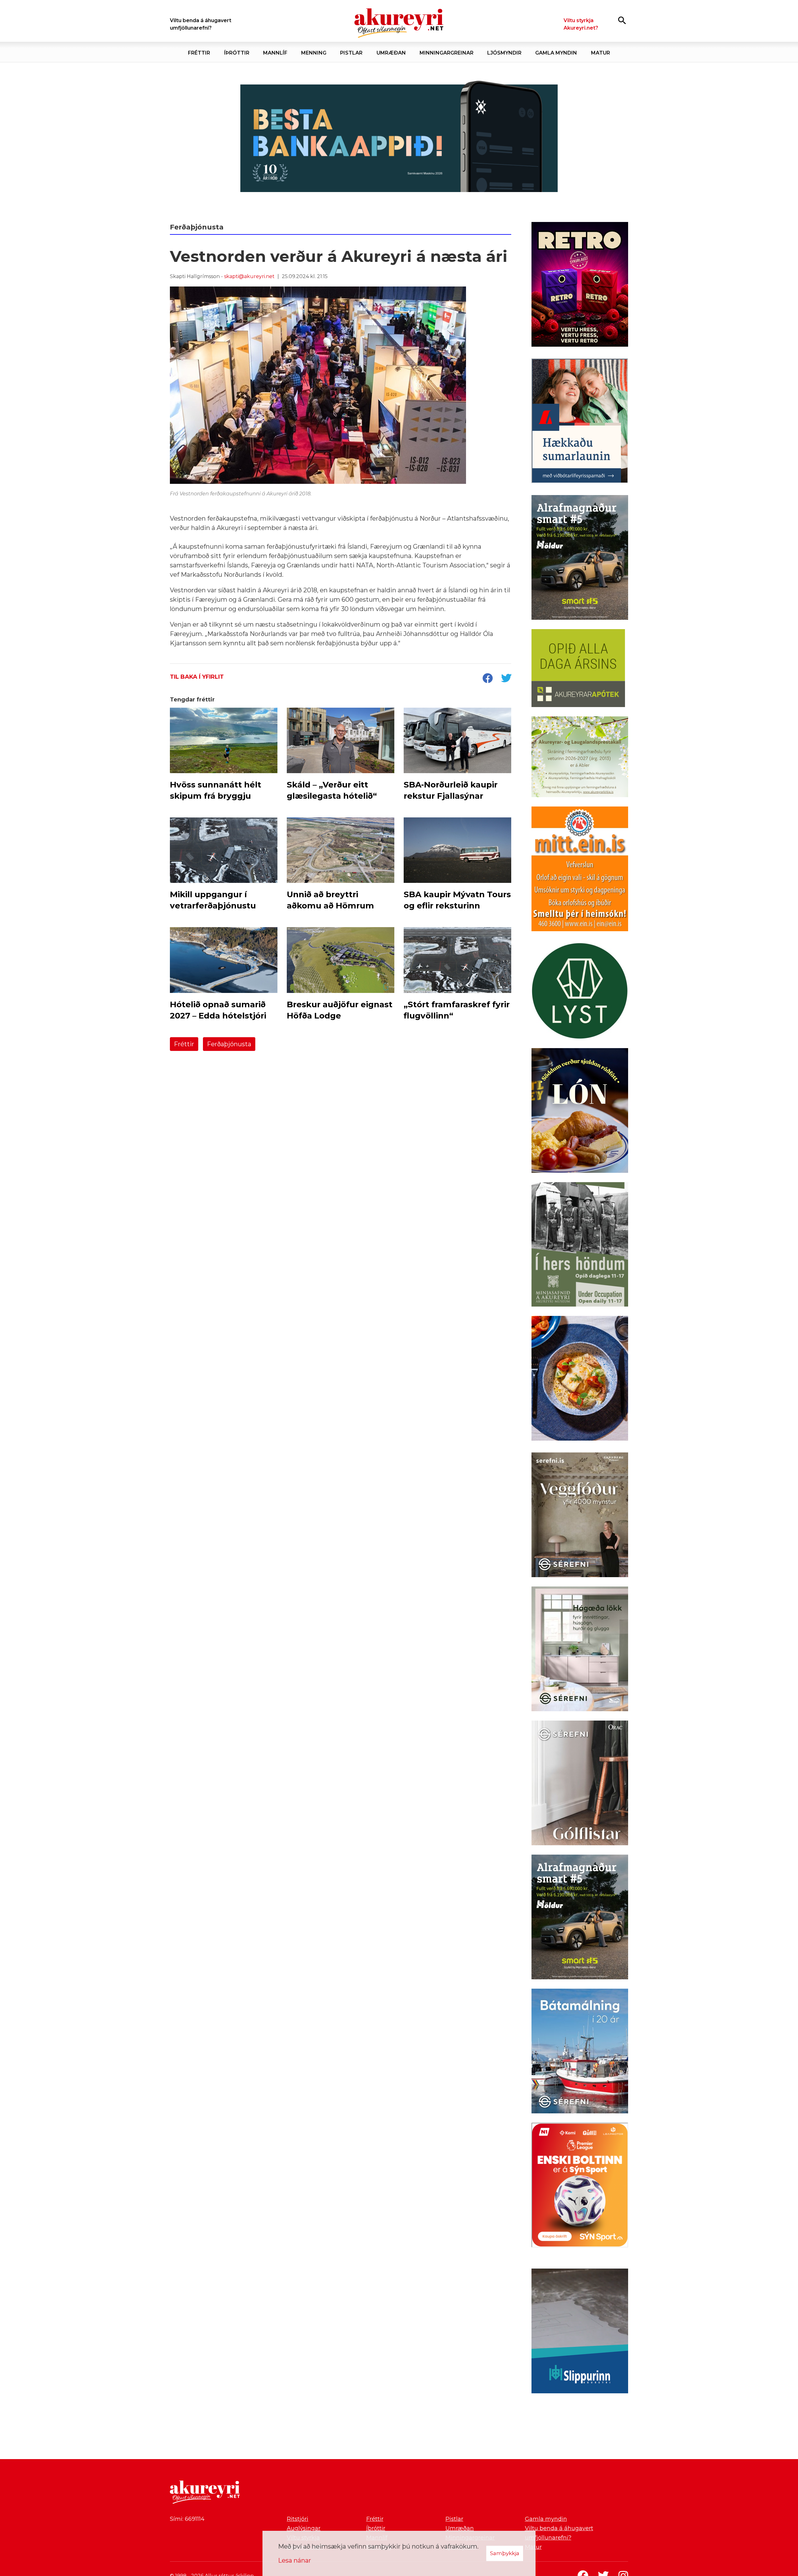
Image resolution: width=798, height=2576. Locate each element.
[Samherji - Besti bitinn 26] (580, 1379)
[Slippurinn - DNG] (580, 2332)
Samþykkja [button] (505, 2553)
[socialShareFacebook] (488, 679)
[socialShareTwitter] (506, 679)
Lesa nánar (295, 2560)
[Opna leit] (622, 20)
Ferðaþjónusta (229, 1044)
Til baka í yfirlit (197, 677)
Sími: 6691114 (187, 2519)
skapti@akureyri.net (249, 276)
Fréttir (184, 1044)
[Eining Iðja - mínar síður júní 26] (580, 870)
